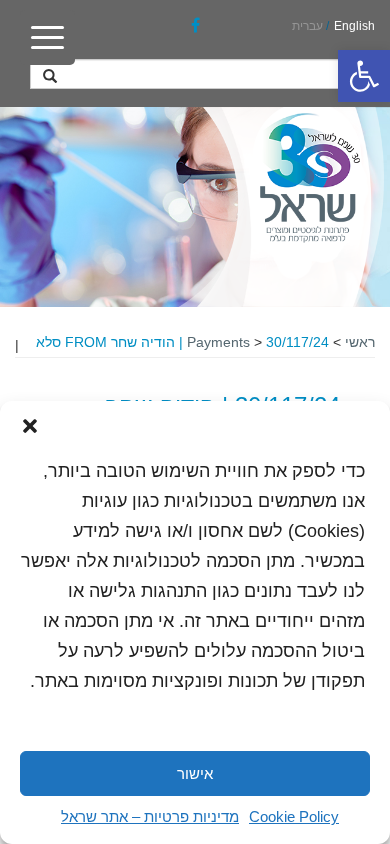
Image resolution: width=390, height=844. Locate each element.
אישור (195, 773)
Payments (218, 342)
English (354, 26)
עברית (307, 26)
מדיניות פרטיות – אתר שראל (150, 816)
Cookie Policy (294, 816)
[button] (364, 76)
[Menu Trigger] (47, 37)
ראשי (360, 342)
